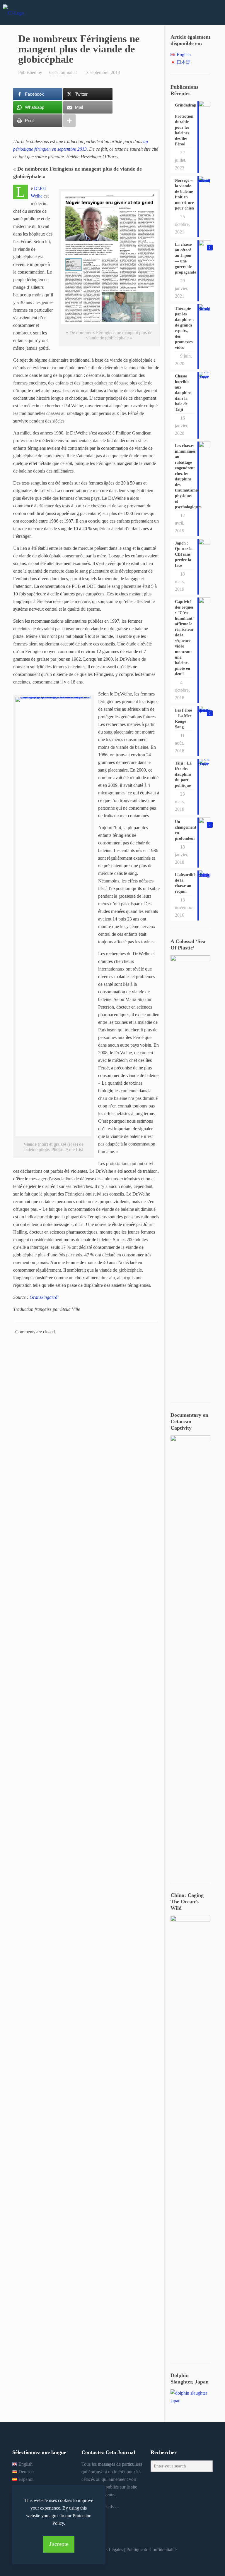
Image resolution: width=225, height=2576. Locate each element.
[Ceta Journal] (13, 12)
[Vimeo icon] (112, 2560)
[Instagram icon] (120, 2560)
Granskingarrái (44, 1297)
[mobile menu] (216, 12)
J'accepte (59, 2544)
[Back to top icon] (197, 2564)
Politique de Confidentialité (151, 2550)
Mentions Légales (107, 2550)
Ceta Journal (61, 72)
